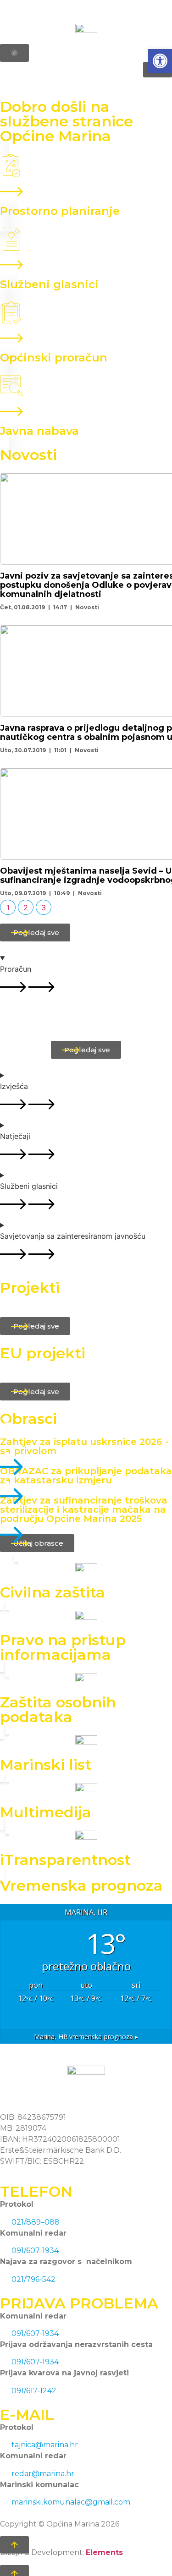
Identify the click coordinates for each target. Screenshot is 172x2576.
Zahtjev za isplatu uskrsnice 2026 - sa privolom (84, 1446)
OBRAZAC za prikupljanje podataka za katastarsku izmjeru (86, 1476)
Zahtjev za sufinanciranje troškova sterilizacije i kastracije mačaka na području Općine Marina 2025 (84, 1510)
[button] (160, 61)
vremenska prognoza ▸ (86, 2037)
